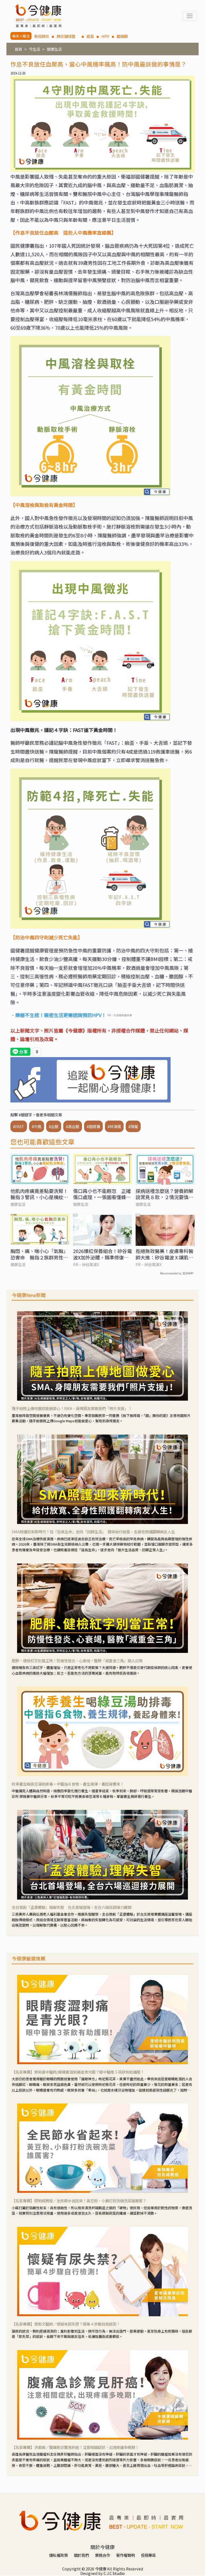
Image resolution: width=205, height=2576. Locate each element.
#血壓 (54, 1126)
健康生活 (54, 49)
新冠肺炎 (42, 36)
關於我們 (81, 2555)
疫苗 (90, 36)
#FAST (19, 1126)
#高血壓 (73, 1126)
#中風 (37, 1126)
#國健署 (93, 1126)
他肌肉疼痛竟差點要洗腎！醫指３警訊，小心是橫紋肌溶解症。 (39, 1194)
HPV (105, 36)
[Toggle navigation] (190, 16)
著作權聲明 (125, 2555)
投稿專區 (148, 2555)
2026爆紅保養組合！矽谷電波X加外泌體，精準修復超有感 (102, 1254)
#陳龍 (133, 1126)
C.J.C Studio (114, 2573)
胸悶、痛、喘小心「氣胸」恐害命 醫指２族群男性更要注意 (39, 1254)
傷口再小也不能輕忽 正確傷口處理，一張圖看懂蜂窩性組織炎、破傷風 (102, 1194)
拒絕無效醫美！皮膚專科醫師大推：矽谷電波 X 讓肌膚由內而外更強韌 (164, 1254)
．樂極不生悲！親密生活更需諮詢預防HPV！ (58, 1015)
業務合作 (102, 2555)
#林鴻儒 (114, 1126)
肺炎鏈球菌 (68, 36)
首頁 (18, 49)
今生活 (34, 49)
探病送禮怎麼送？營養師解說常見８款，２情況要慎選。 (164, 1194)
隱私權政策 (58, 2555)
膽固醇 (122, 36)
